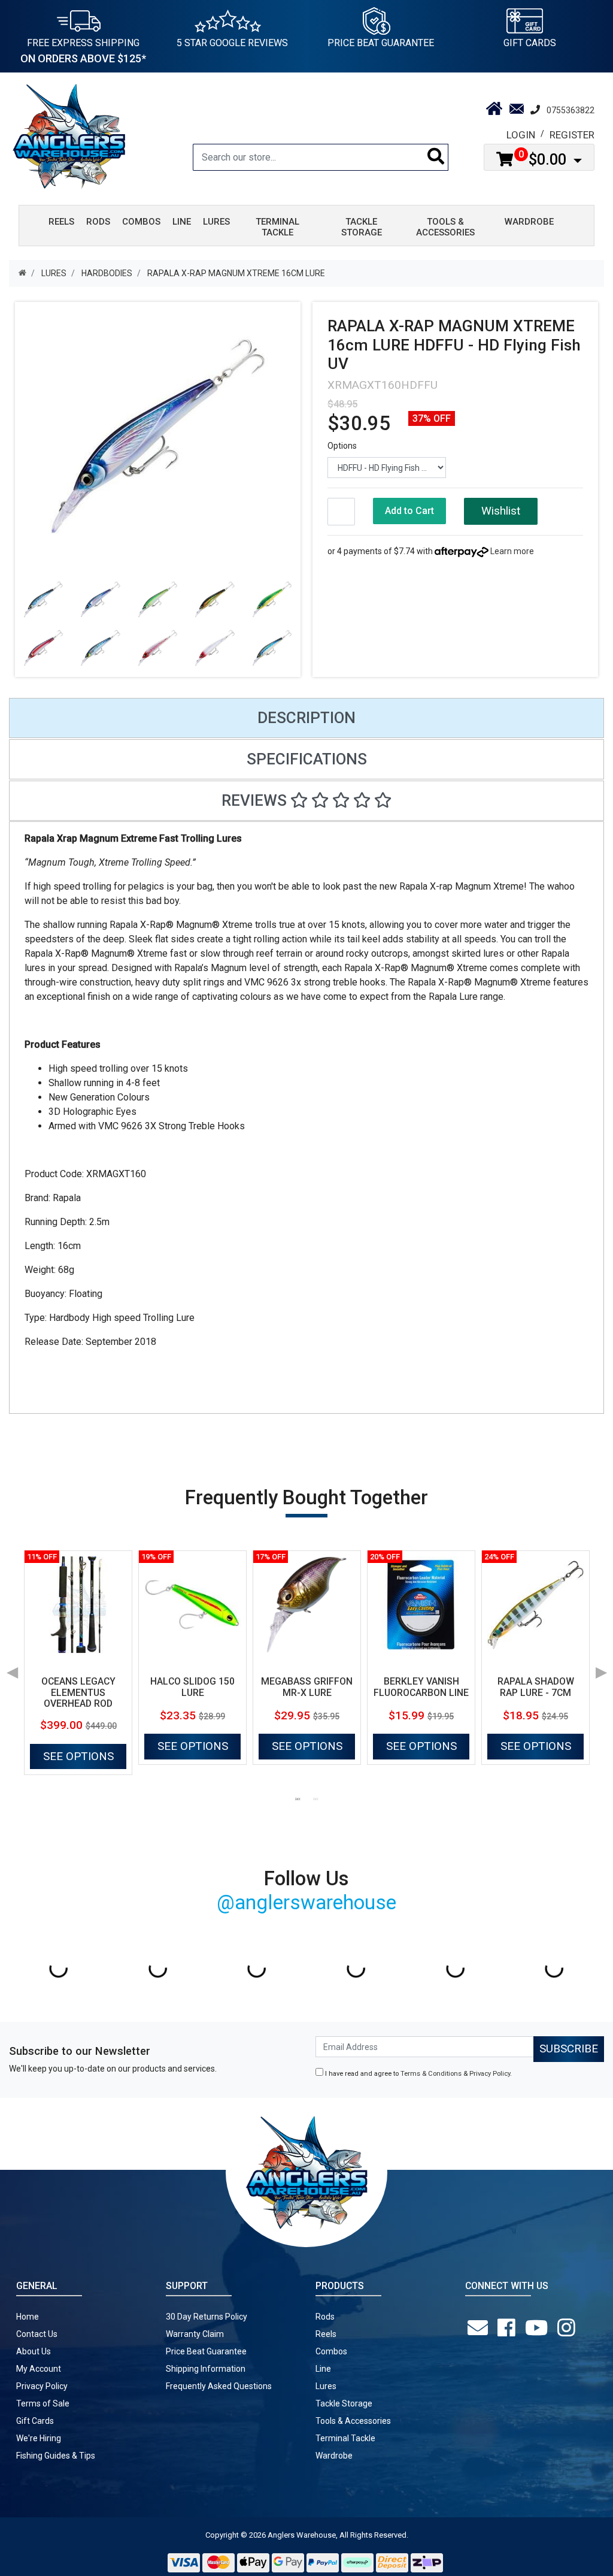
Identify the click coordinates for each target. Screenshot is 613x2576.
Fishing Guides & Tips (56, 2456)
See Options (78, 1756)
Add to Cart (409, 511)
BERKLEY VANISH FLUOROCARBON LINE (421, 1687)
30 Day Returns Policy (207, 2317)
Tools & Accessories (353, 2421)
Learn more (512, 551)
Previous (12, 1668)
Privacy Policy (490, 2074)
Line (323, 2369)
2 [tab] (315, 1798)
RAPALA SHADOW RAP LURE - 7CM (536, 1687)
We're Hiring (39, 2438)
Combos (331, 2351)
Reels (326, 2334)
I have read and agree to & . (418, 2074)
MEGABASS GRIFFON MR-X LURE (307, 1687)
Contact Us (37, 2334)
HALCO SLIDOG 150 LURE (192, 1687)
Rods (325, 2317)
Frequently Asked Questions (219, 2386)
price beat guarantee (381, 43)
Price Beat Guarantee (206, 2351)
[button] (500, 511)
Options (342, 446)
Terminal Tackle (345, 2438)
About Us (34, 2351)
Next (601, 1668)
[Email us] (480, 2328)
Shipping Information (206, 2369)
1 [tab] (298, 1798)
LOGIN (521, 135)
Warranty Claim (195, 2334)
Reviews (256, 800)
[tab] (306, 718)
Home (28, 2317)
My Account (39, 2369)
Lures (326, 2386)
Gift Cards (530, 43)
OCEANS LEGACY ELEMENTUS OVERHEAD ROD (78, 1693)
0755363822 (570, 110)
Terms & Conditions (431, 2074)
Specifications (307, 759)
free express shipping (83, 51)
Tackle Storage (344, 2403)
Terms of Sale (43, 2403)
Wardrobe (334, 2456)
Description (306, 718)
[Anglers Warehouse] (69, 135)
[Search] (436, 157)
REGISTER (572, 135)
